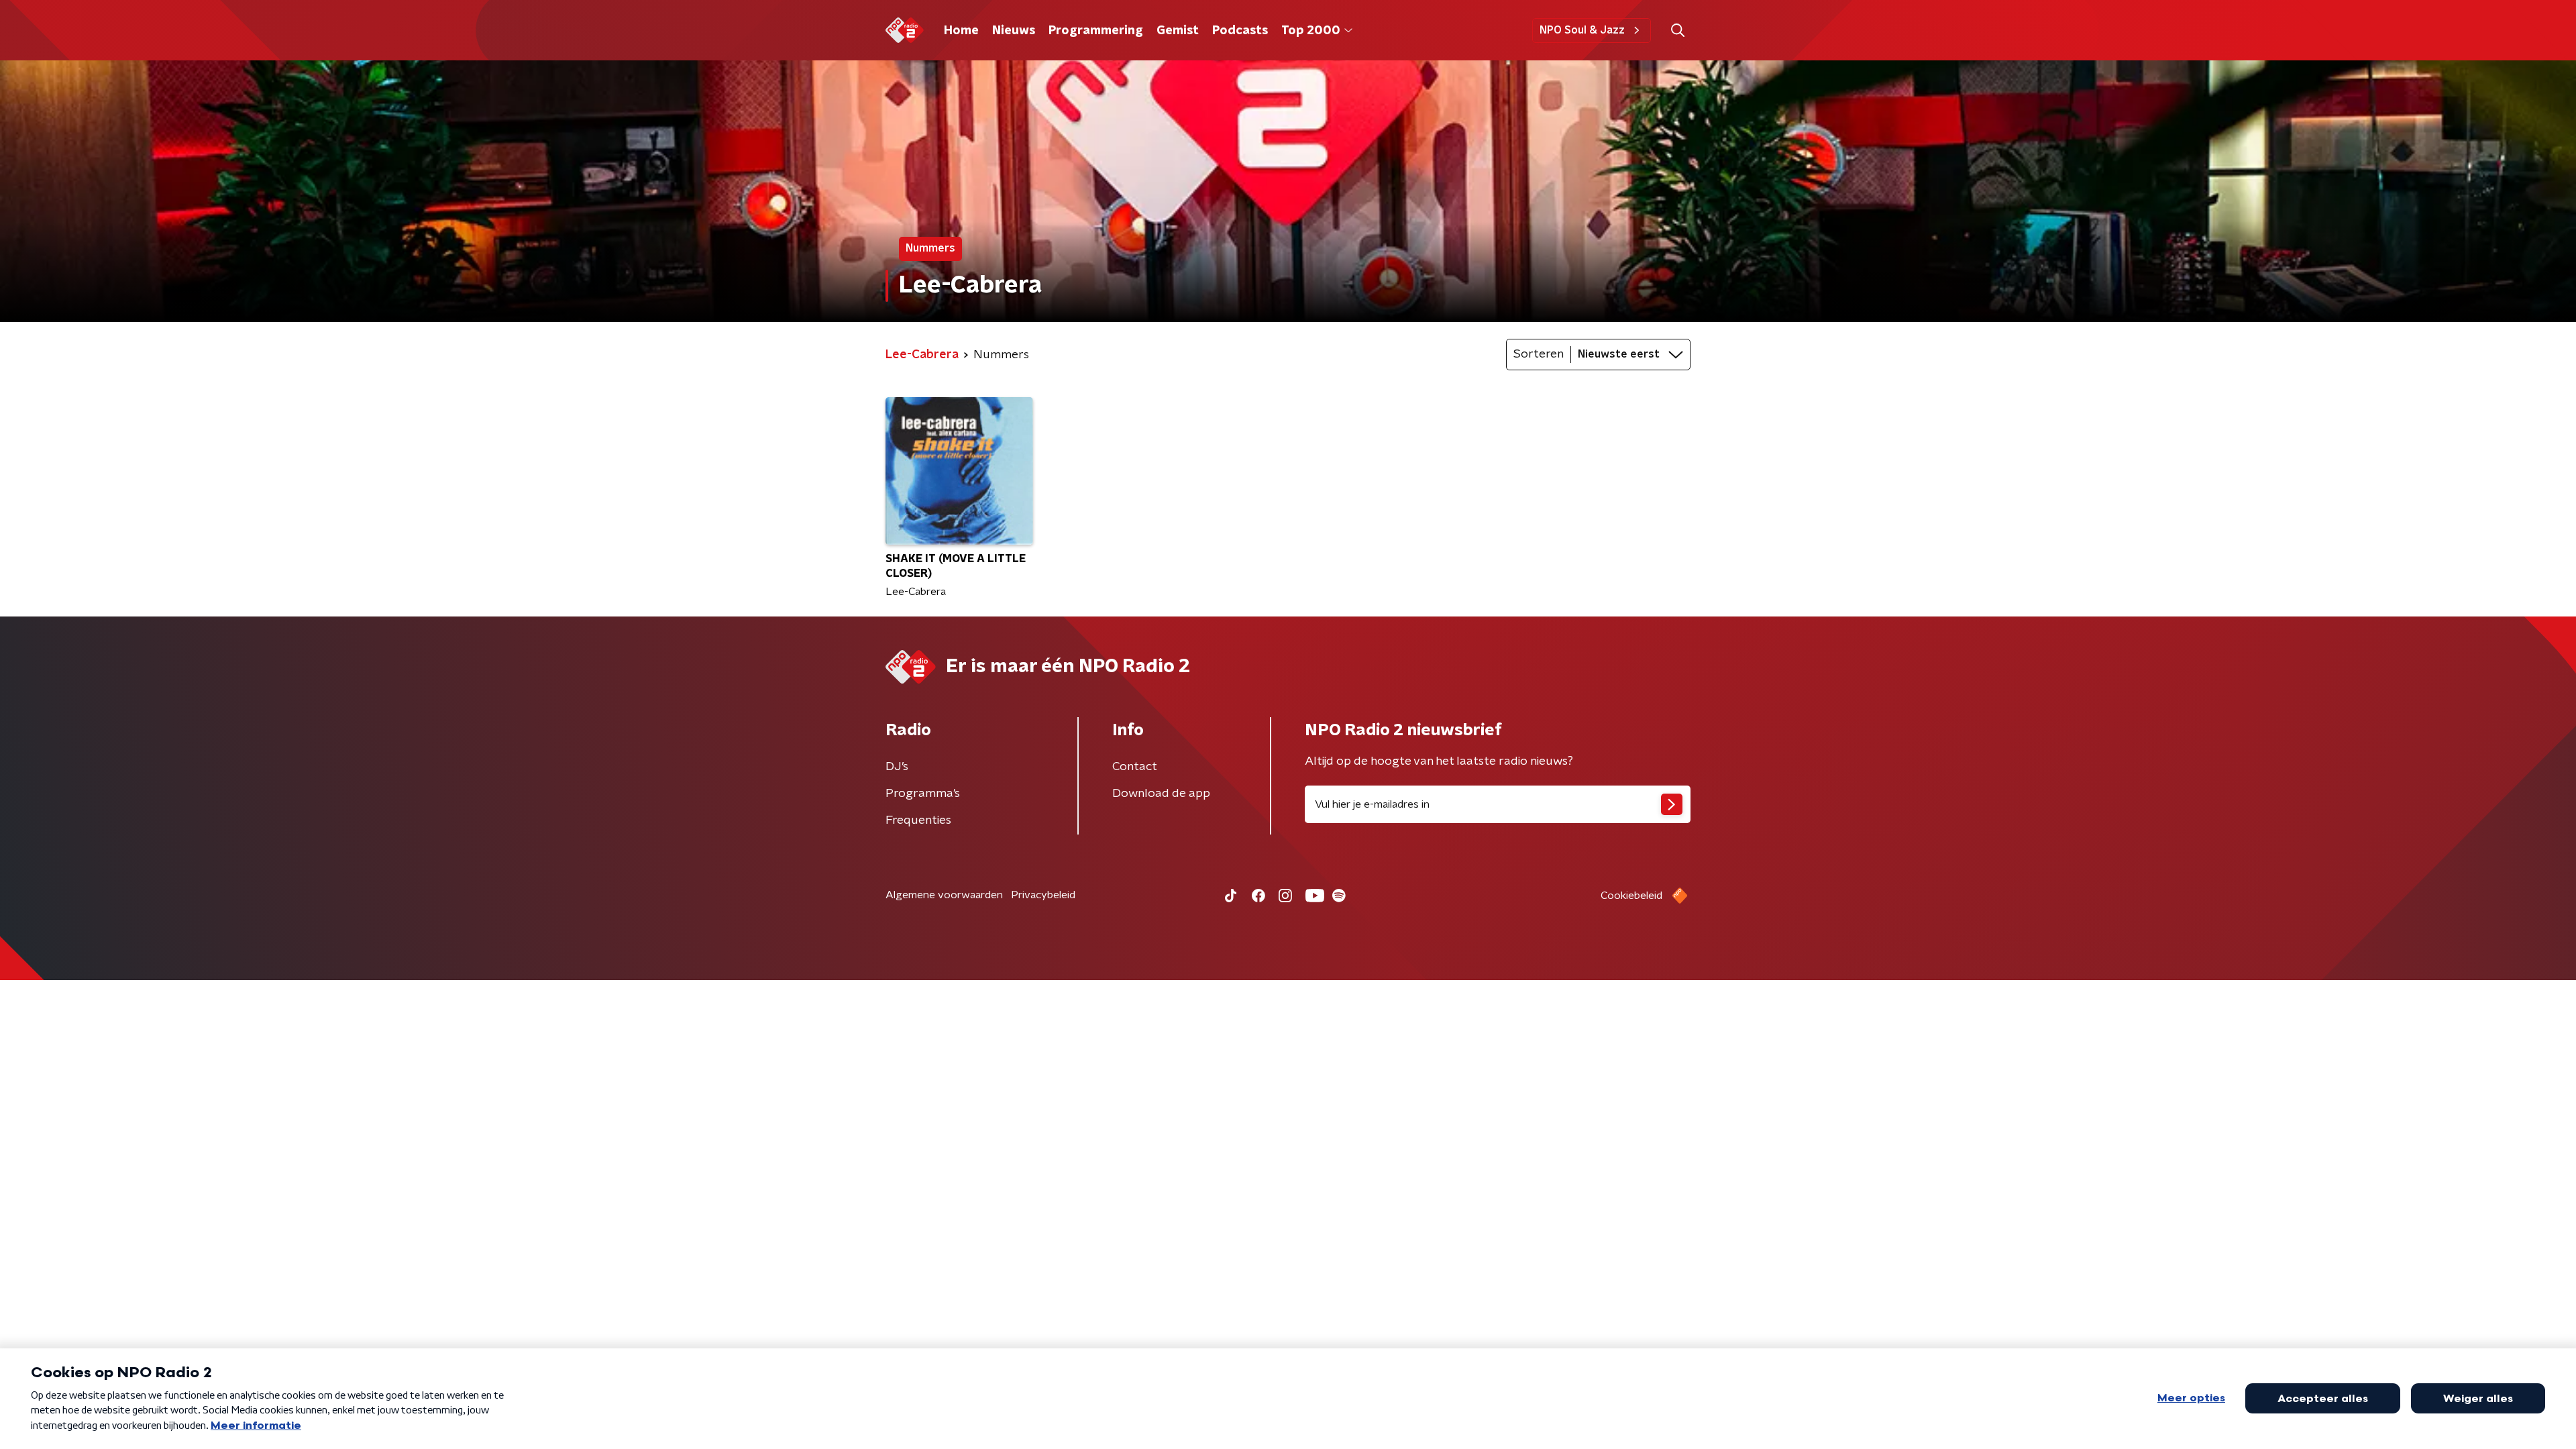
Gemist (1178, 31)
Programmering (1096, 31)
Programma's (923, 794)
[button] (1677, 31)
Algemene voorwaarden (944, 895)
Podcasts (1240, 31)
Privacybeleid (1043, 895)
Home (961, 31)
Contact (1135, 767)
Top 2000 (1311, 31)
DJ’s (897, 767)
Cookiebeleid (1631, 896)
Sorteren (1539, 354)
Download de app (1161, 794)
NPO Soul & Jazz (1582, 30)
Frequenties (918, 820)
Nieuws (1014, 31)
